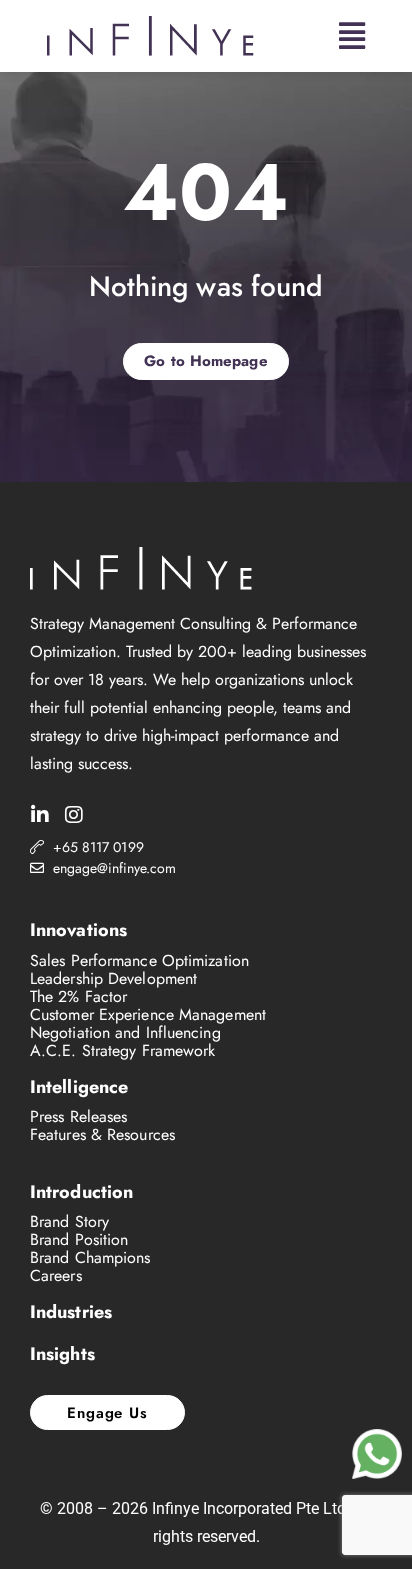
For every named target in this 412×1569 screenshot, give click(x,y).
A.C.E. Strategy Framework (123, 1050)
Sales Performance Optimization (139, 960)
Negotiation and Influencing (125, 1032)
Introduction (81, 1192)
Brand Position (79, 1239)
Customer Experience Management (148, 1014)
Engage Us (107, 1413)
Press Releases (78, 1116)
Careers (56, 1275)
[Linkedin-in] (40, 815)
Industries (71, 1312)
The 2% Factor (78, 996)
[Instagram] (74, 815)
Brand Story (69, 1221)
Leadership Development (113, 978)
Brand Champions (90, 1257)
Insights (62, 1354)
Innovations (78, 930)
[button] (351, 36)
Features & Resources (102, 1134)
